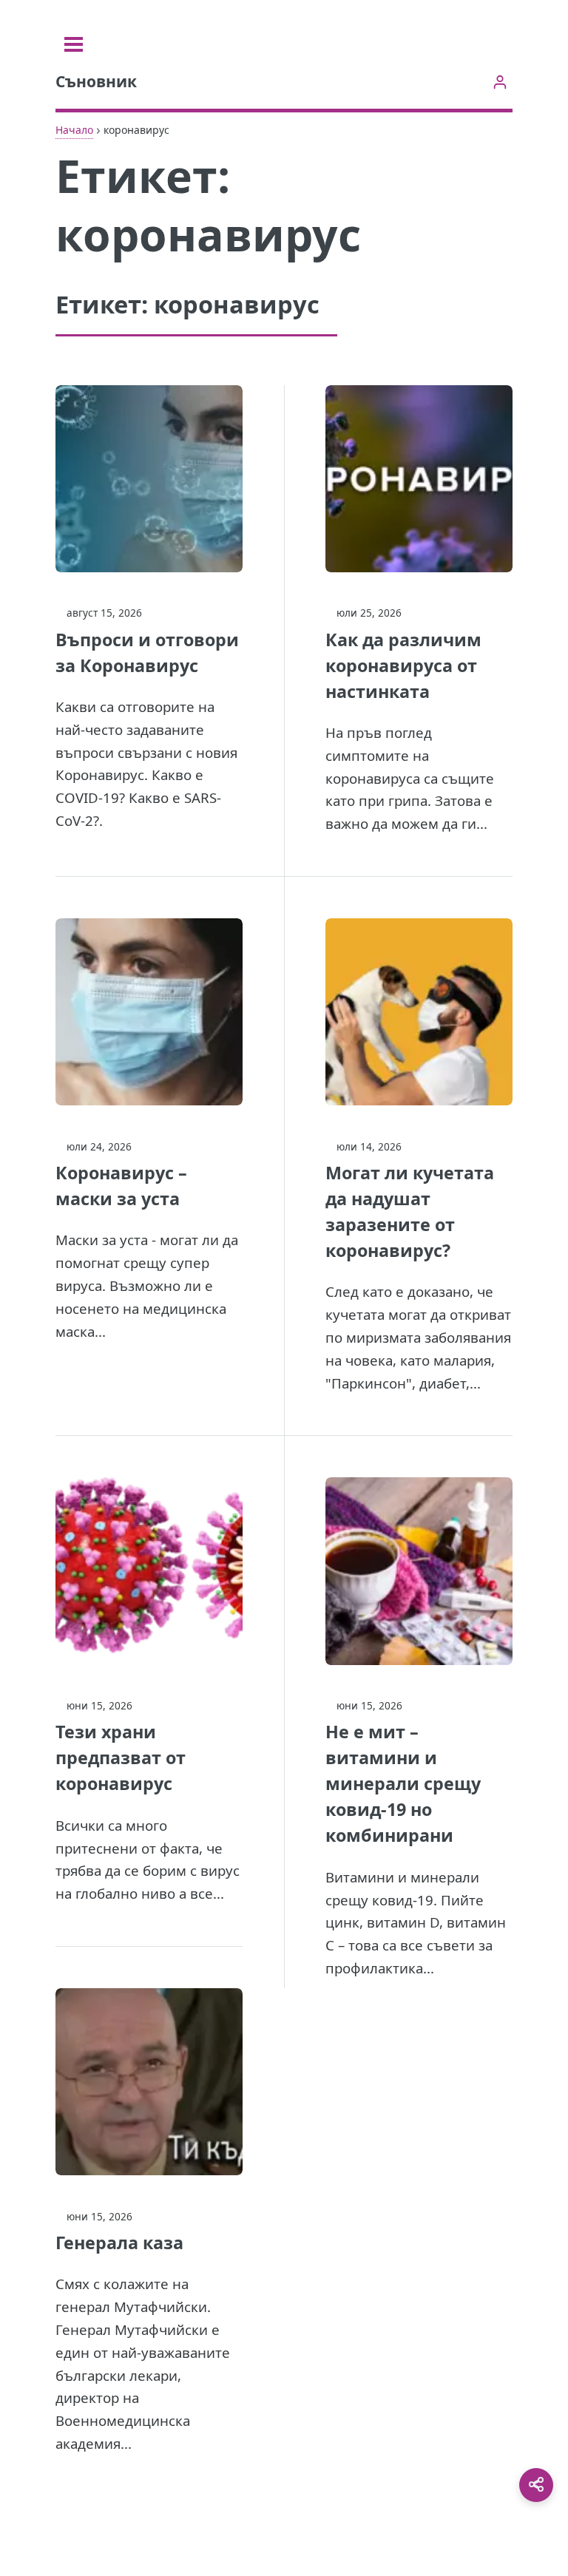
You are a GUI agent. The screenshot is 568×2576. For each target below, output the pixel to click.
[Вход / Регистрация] (500, 82)
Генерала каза (119, 2243)
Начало (74, 130)
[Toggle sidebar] (74, 44)
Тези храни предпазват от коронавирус (121, 1758)
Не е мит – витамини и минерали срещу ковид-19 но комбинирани (403, 1783)
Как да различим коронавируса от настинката (403, 665)
